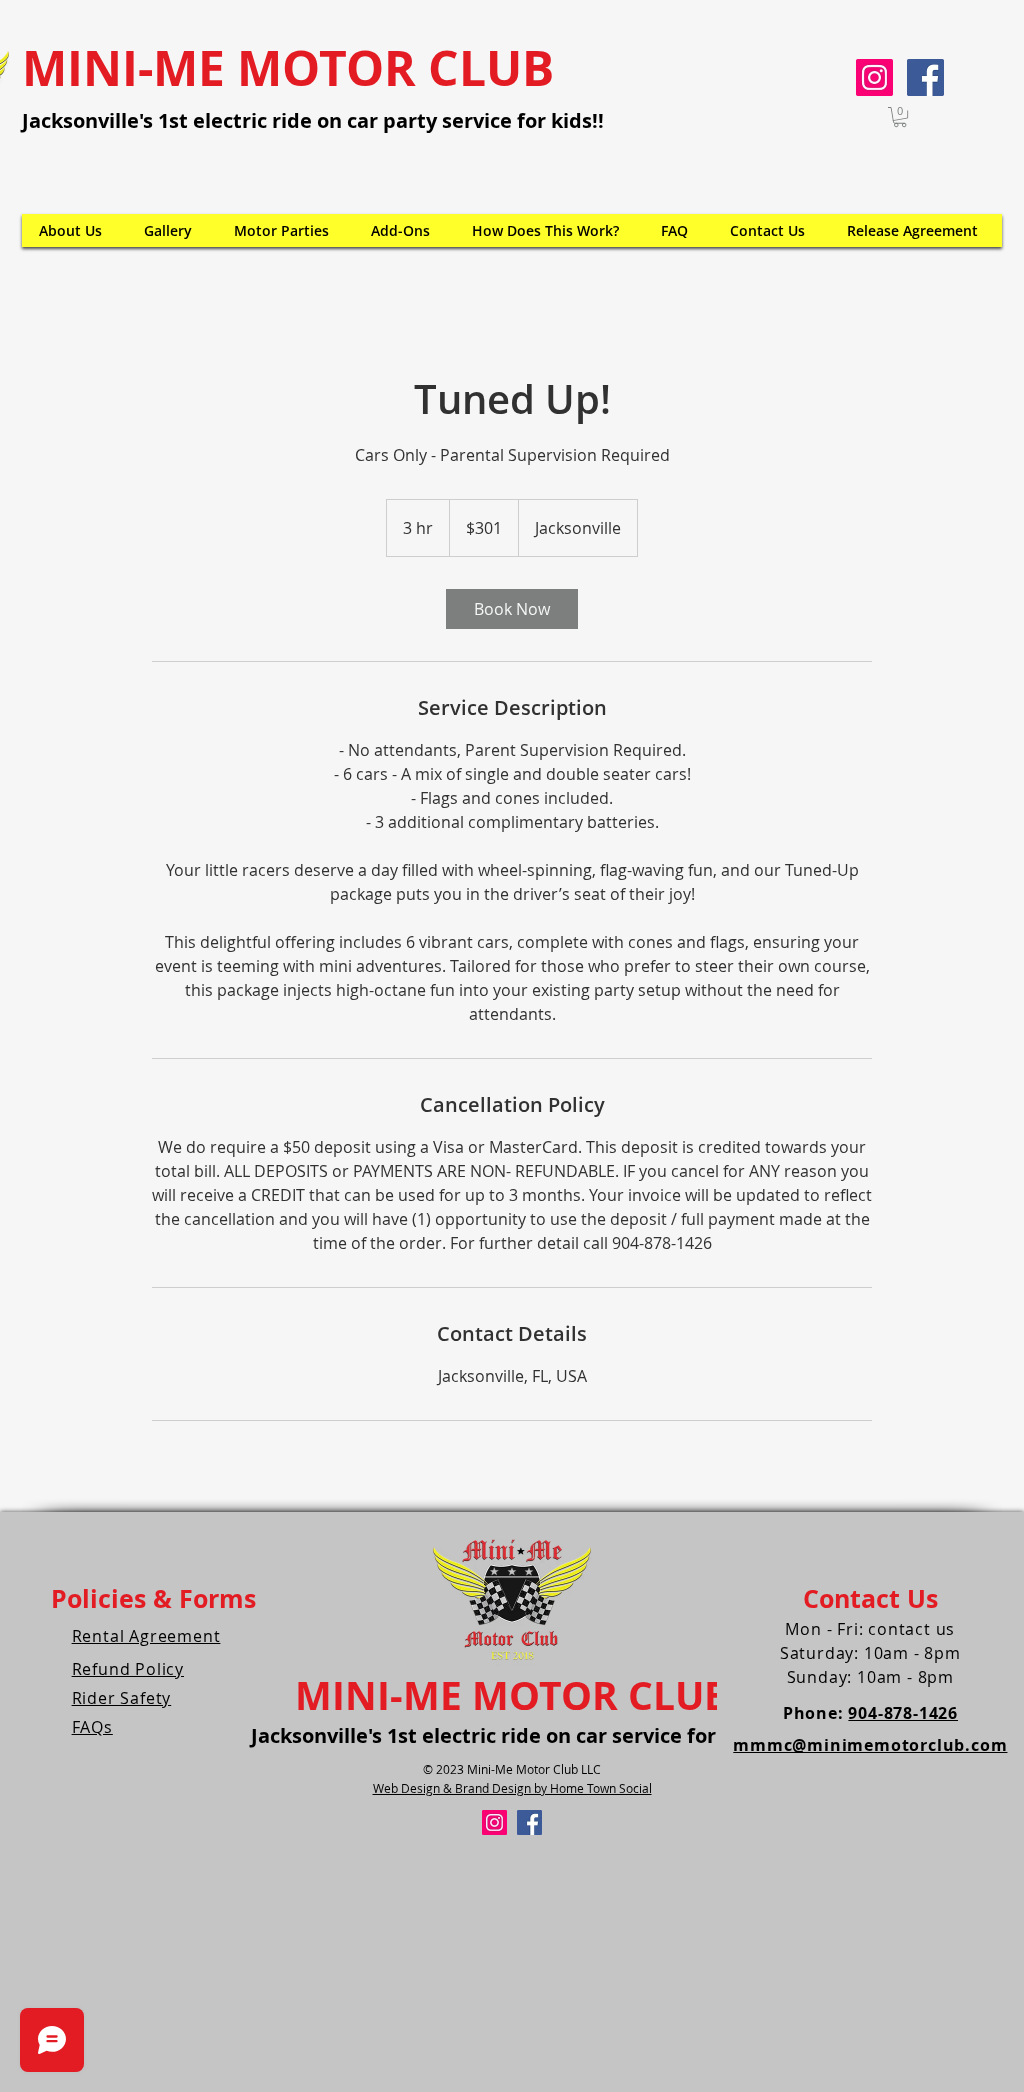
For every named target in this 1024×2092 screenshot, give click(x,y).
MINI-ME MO (417, 1695)
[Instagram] (874, 77)
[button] (900, 117)
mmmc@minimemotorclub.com (870, 1745)
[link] (512, 609)
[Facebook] (925, 77)
